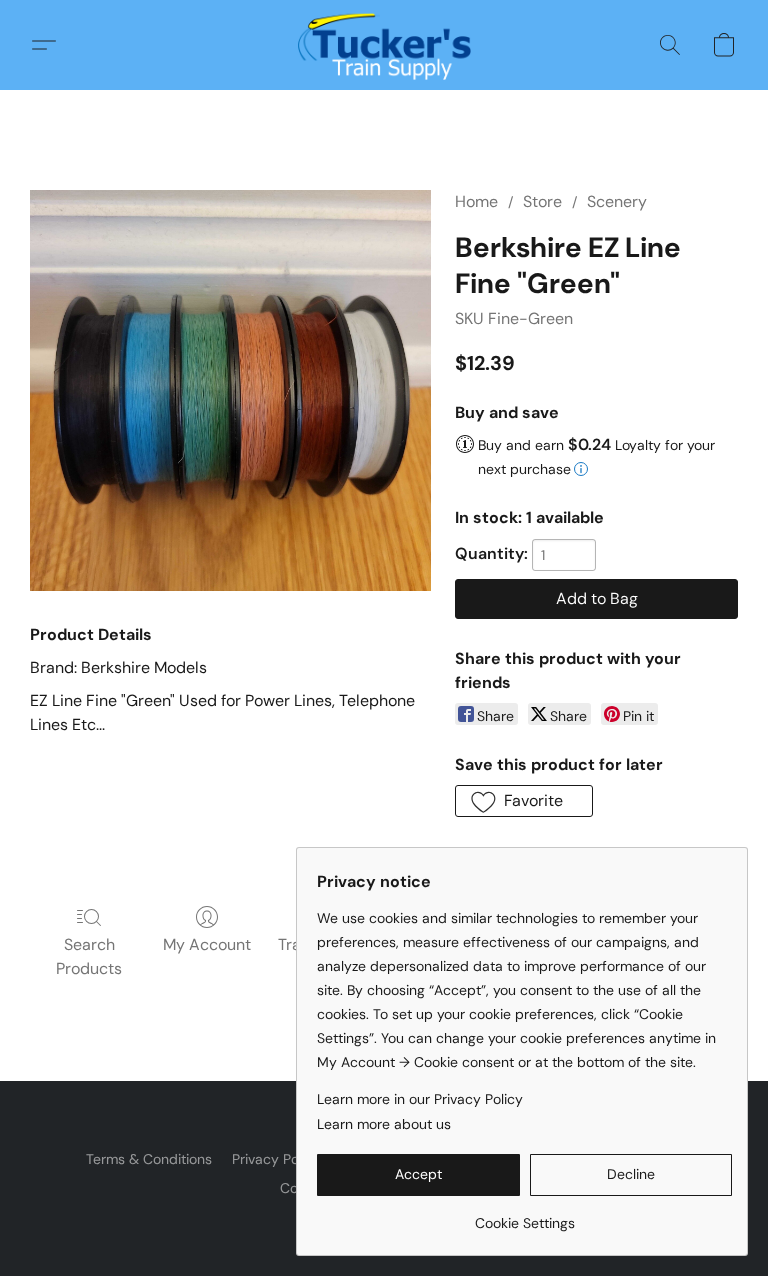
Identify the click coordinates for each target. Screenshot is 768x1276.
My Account (207, 944)
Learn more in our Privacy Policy (420, 1099)
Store (542, 201)
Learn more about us (384, 1124)
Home (476, 201)
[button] (384, 45)
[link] (524, 1215)
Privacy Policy (276, 1159)
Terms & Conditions (149, 1159)
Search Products (89, 956)
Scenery (617, 201)
